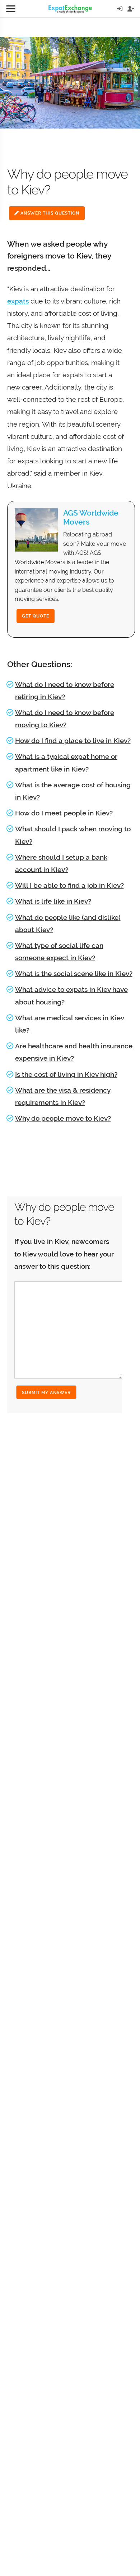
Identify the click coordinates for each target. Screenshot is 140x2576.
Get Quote (36, 616)
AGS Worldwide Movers (91, 517)
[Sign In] (120, 9)
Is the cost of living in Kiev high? (66, 1074)
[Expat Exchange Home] (70, 9)
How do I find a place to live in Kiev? (73, 741)
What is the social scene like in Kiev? (74, 974)
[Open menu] (11, 9)
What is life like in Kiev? (53, 901)
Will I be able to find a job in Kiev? (69, 885)
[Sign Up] (131, 9)
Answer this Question (49, 213)
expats (18, 301)
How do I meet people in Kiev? (64, 813)
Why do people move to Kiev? (63, 1118)
